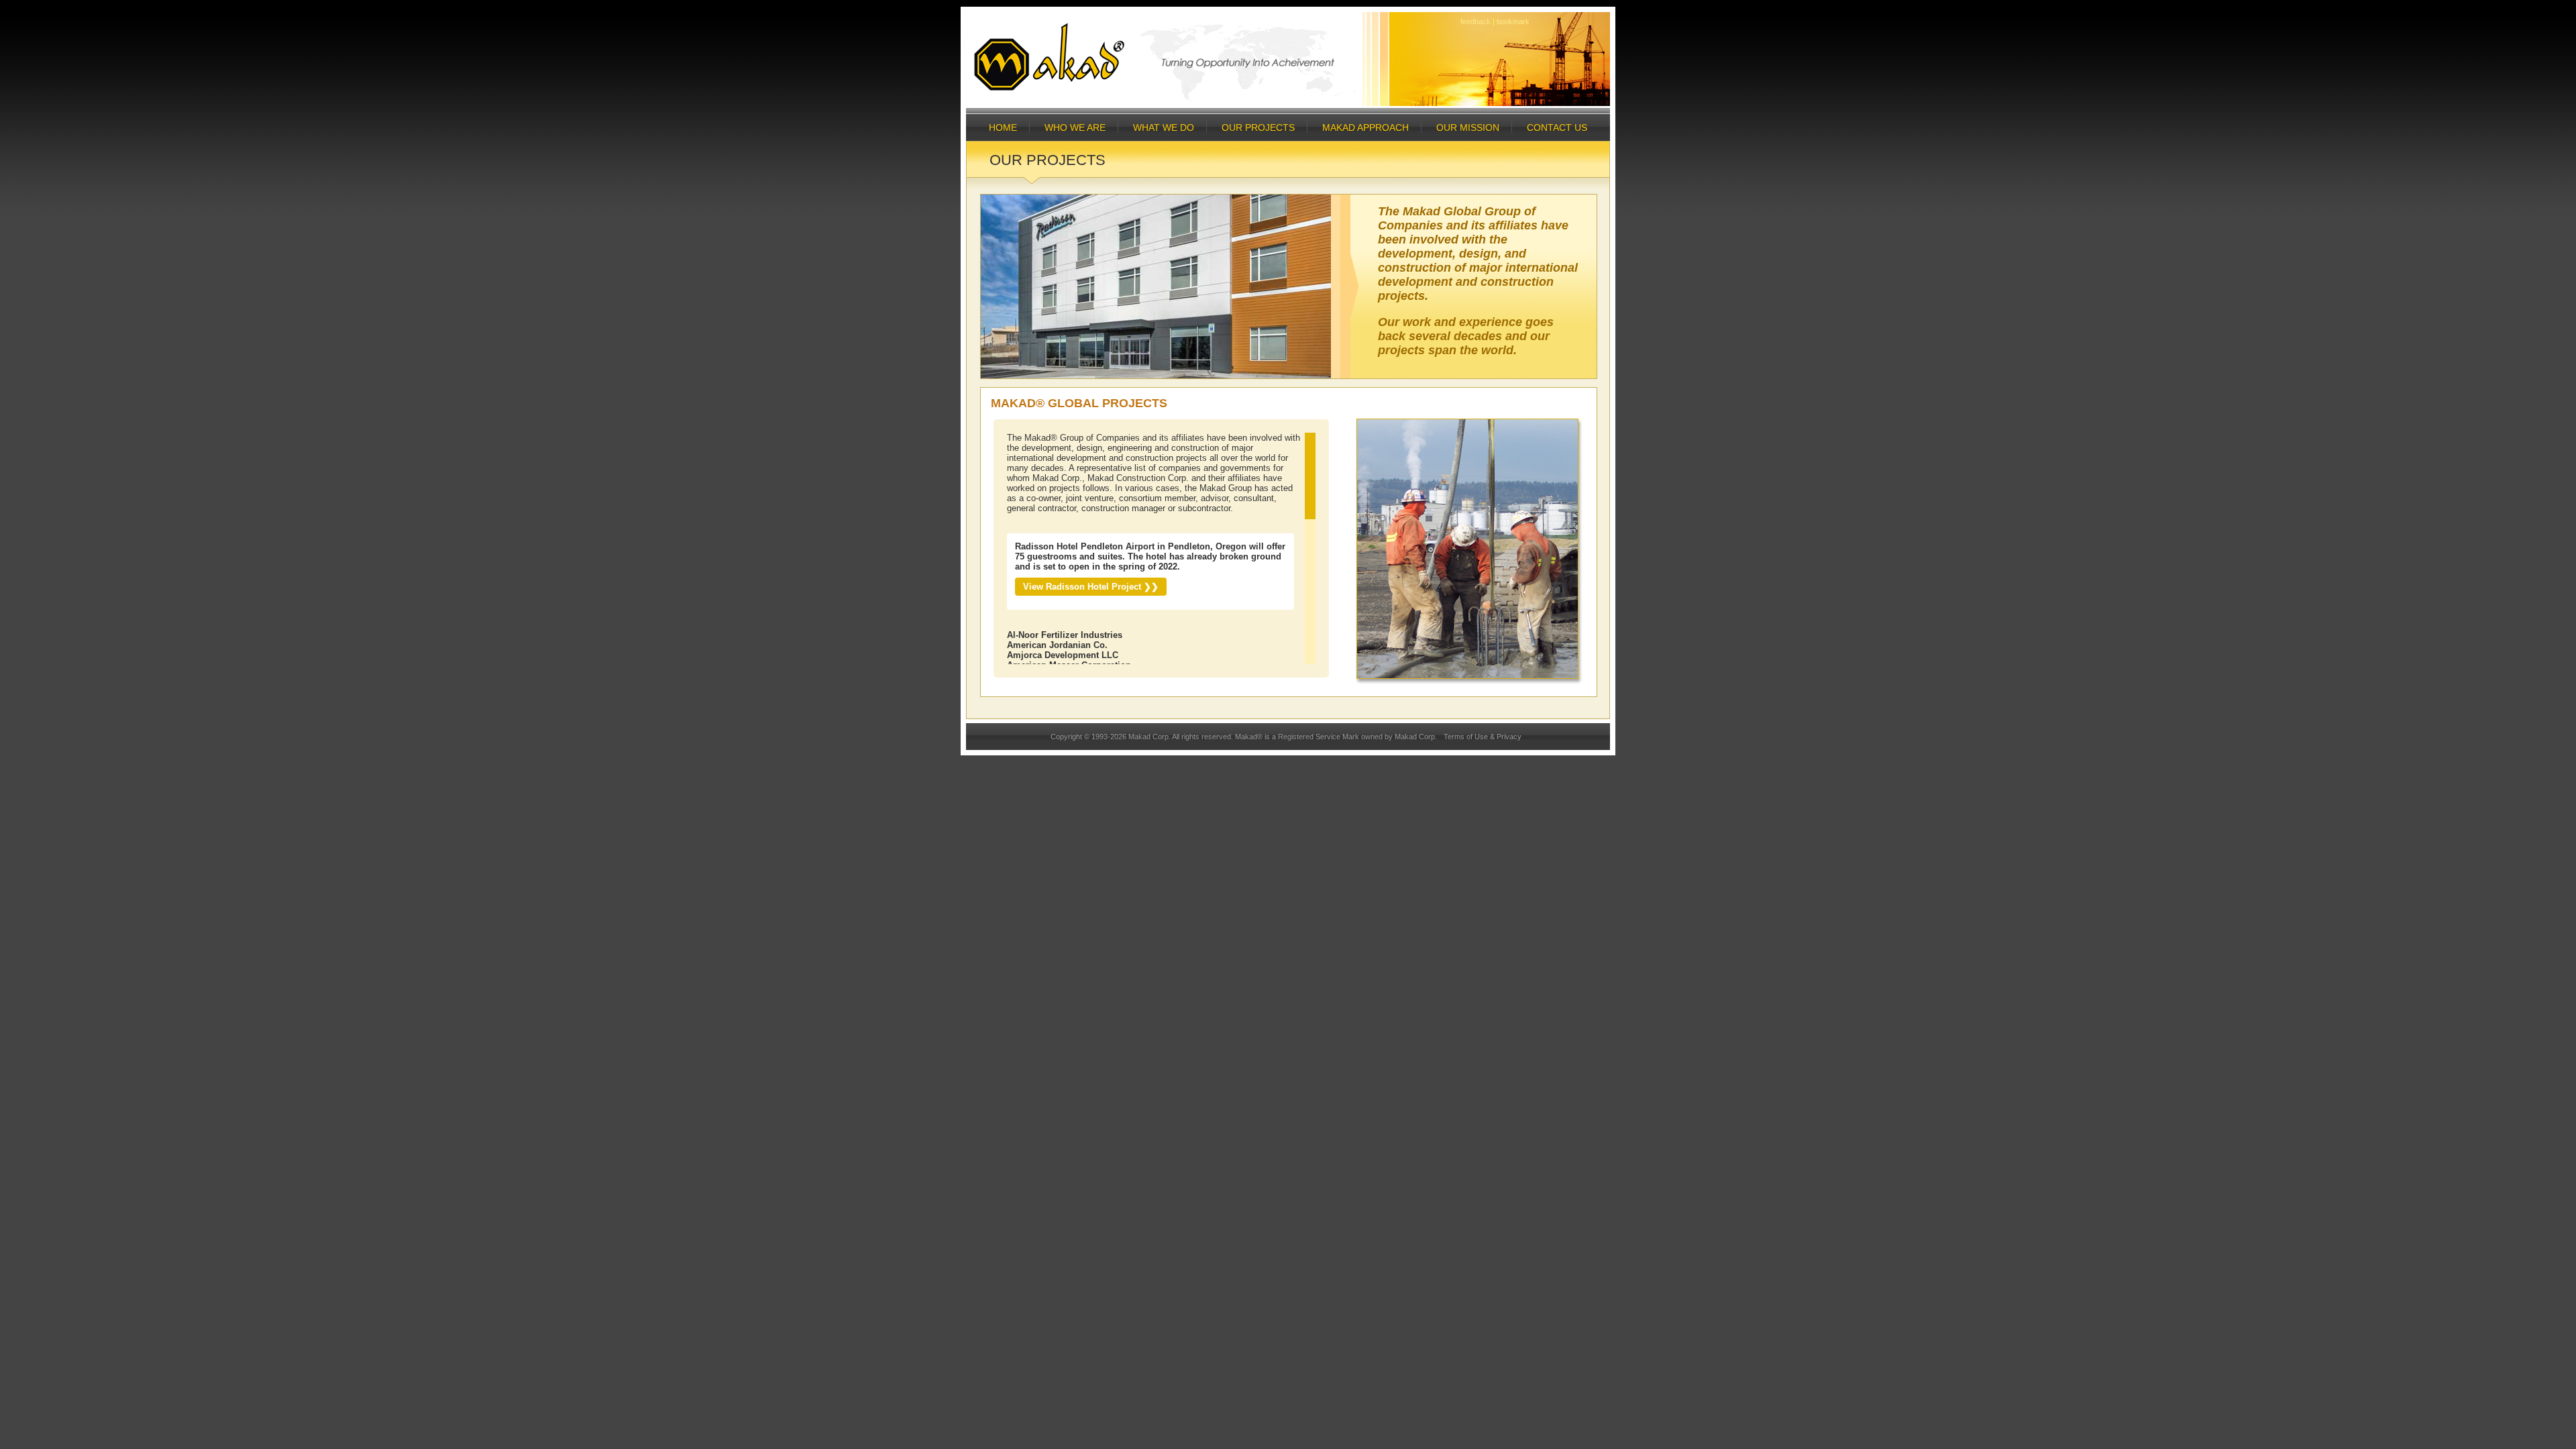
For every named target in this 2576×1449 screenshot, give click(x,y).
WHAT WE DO (1164, 127)
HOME (1003, 127)
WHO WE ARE (1075, 127)
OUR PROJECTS (1258, 127)
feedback (1475, 21)
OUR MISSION (1468, 127)
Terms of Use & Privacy (1483, 737)
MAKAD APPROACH (1365, 127)
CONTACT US (1557, 127)
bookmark (1513, 21)
